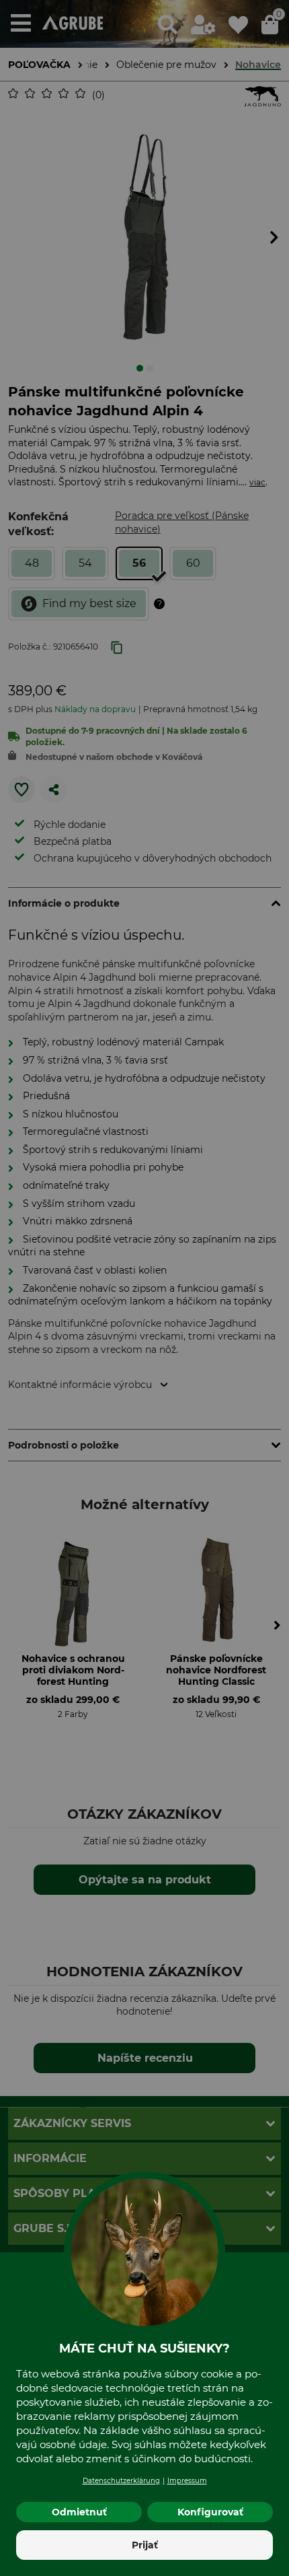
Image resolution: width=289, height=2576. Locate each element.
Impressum (187, 2481)
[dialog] (144, 1288)
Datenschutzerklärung (121, 2481)
